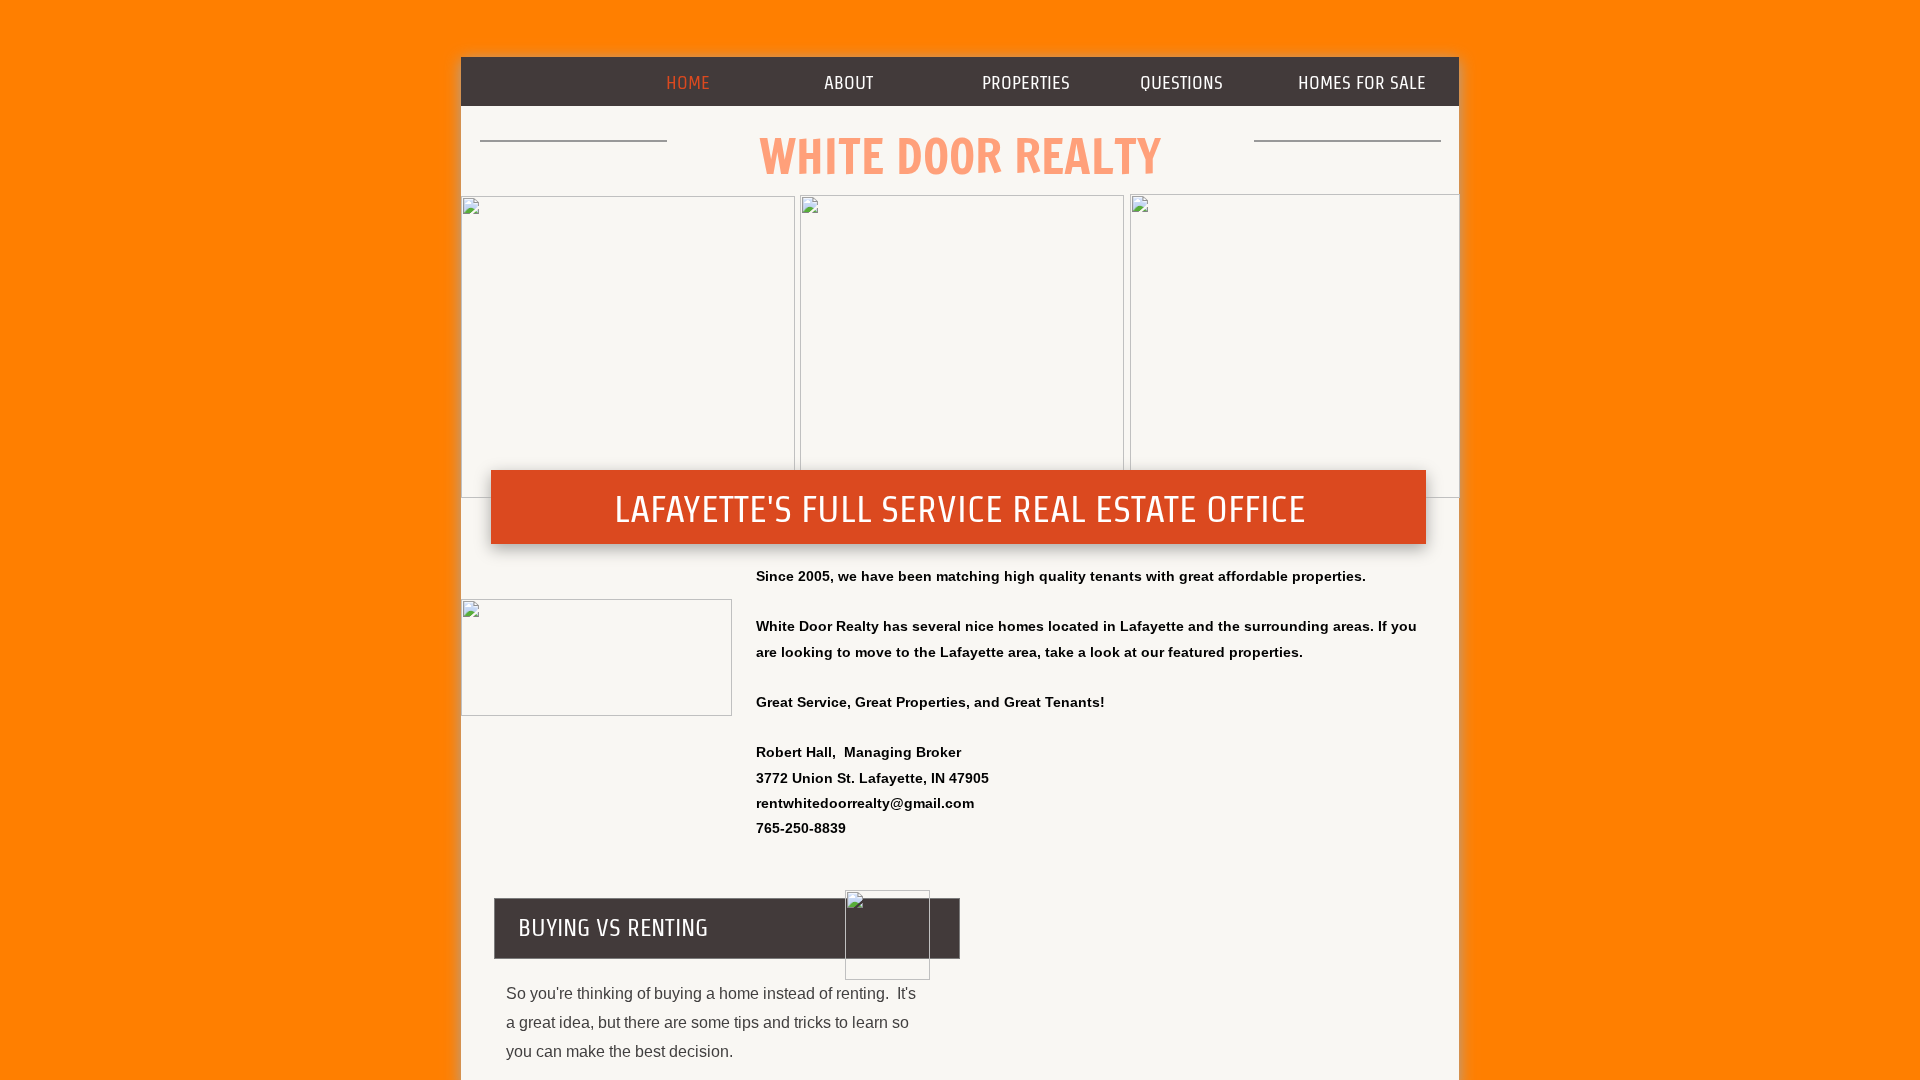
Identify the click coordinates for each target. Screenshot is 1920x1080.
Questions (1181, 82)
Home (688, 82)
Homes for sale (1362, 82)
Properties (1026, 82)
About (848, 82)
